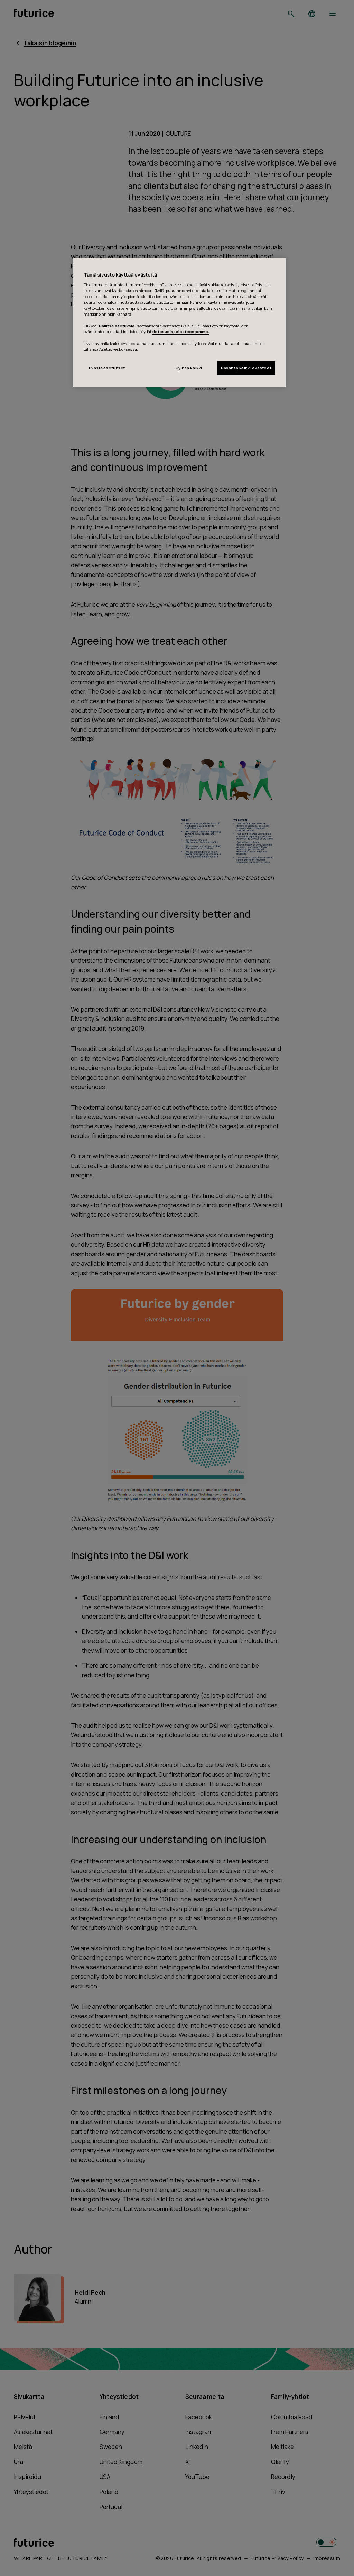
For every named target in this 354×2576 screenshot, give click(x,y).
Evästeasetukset (107, 368)
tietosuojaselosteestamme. (181, 332)
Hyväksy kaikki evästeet (246, 368)
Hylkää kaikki (189, 368)
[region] (179, 322)
